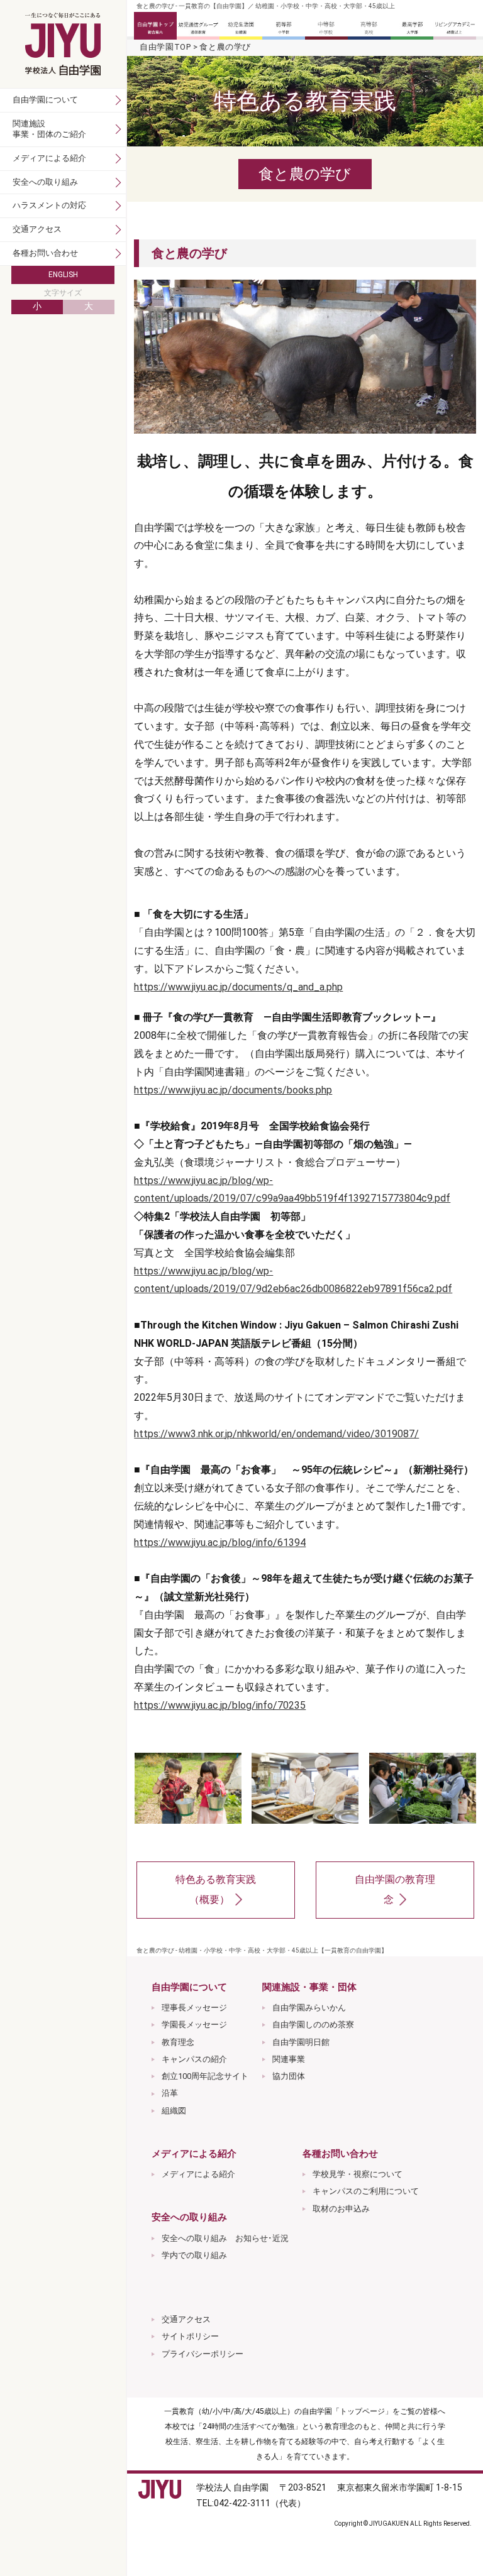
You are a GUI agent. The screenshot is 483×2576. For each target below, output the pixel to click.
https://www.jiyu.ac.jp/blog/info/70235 (220, 1705)
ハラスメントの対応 (49, 205)
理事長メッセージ (194, 2008)
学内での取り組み (194, 2255)
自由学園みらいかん (309, 2008)
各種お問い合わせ (45, 253)
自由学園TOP (165, 47)
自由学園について (45, 100)
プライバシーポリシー (203, 2354)
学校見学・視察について (358, 2174)
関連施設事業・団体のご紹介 (49, 129)
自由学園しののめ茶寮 (313, 2025)
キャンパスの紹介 (194, 2059)
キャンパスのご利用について (366, 2191)
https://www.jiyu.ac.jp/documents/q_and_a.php (238, 987)
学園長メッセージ (194, 2025)
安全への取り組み (45, 182)
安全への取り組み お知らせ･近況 (225, 2238)
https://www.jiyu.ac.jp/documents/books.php (233, 1090)
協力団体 (289, 2076)
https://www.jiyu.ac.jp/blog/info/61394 (220, 1543)
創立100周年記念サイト (205, 2076)
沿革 (170, 2093)
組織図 (174, 2111)
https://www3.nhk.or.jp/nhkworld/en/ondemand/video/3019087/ (276, 1434)
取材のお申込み (341, 2209)
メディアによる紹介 (198, 2174)
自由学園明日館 (301, 2042)
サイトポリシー (190, 2336)
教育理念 (178, 2042)
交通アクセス (186, 2319)
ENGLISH (63, 275)
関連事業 (289, 2059)
